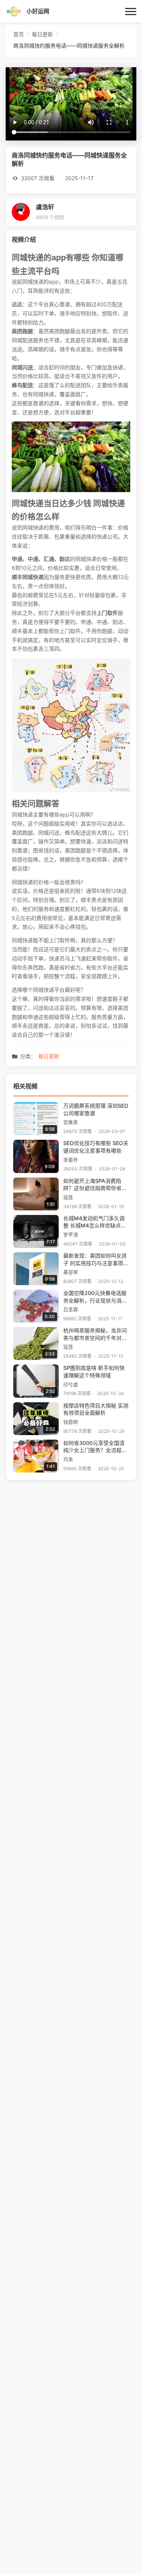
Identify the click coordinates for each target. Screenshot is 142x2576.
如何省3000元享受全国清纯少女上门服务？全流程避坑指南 (95, 1447)
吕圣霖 (71, 1310)
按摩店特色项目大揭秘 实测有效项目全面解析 (96, 1409)
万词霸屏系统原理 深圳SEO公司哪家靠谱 (96, 1110)
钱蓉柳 (71, 1422)
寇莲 (68, 1197)
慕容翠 (71, 1272)
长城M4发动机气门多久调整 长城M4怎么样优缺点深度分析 (95, 1223)
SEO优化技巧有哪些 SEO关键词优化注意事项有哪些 (96, 1147)
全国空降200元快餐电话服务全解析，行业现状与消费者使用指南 (95, 1297)
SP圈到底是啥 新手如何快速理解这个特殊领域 (94, 1372)
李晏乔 (71, 1160)
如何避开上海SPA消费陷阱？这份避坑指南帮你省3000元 (92, 1185)
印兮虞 (71, 1385)
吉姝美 (71, 1122)
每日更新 (49, 1056)
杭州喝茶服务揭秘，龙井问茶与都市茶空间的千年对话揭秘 (95, 1335)
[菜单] (131, 11)
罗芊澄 (71, 1235)
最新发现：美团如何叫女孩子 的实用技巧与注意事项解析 (96, 1260)
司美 (68, 1459)
